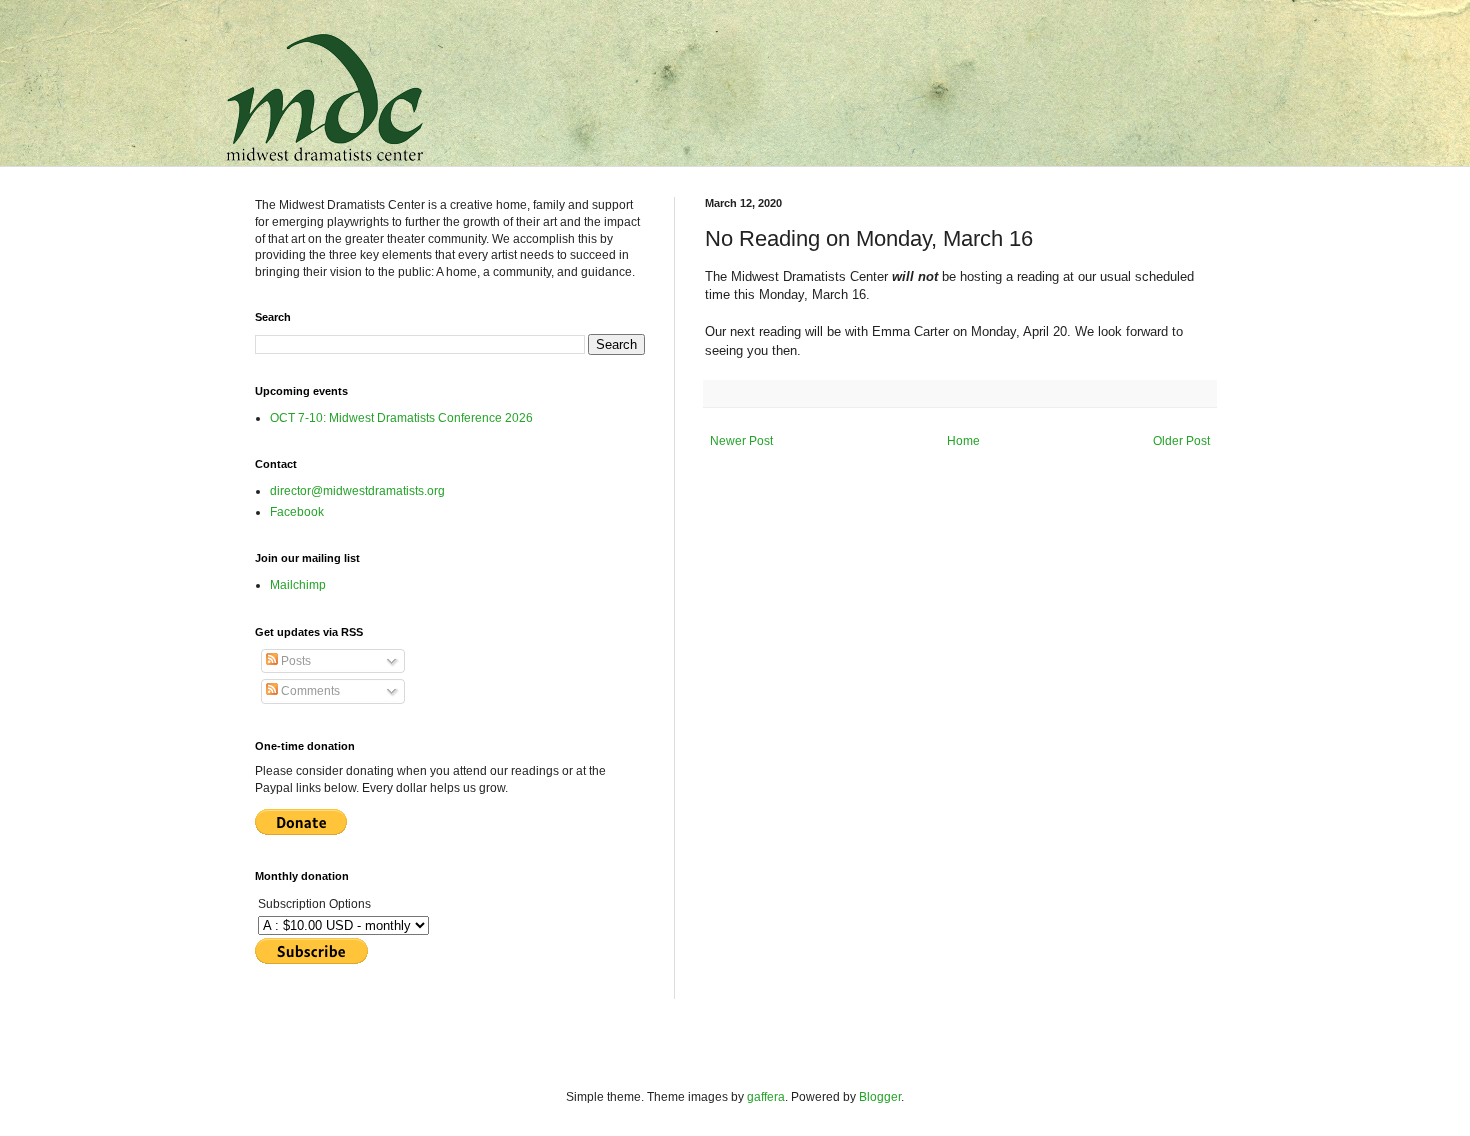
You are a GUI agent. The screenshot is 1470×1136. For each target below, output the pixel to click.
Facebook (297, 512)
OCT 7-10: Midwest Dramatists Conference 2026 (401, 418)
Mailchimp (298, 585)
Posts (294, 661)
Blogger (880, 1097)
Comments (309, 691)
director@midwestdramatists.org (357, 491)
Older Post (1181, 441)
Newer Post (741, 441)
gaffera (766, 1097)
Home (963, 441)
